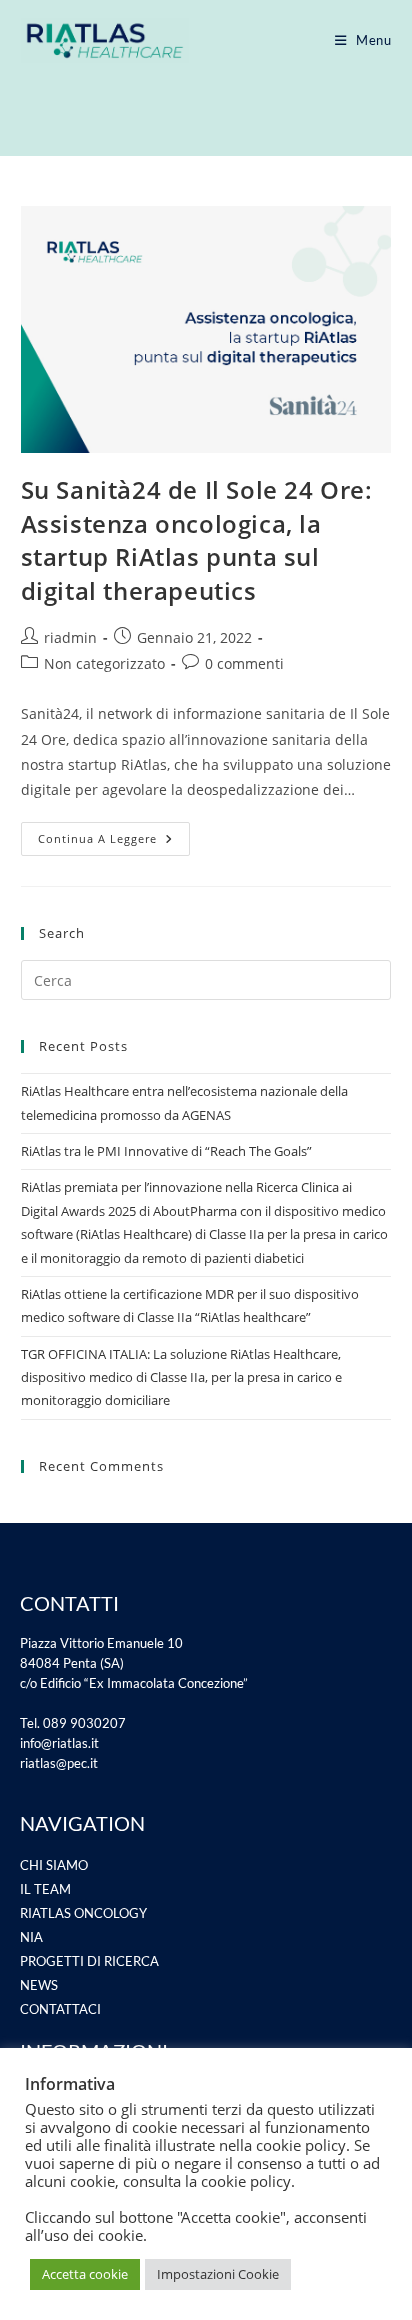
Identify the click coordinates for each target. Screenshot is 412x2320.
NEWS (39, 1985)
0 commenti (244, 663)
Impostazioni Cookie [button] (218, 2274)
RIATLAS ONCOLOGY (83, 1913)
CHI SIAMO (54, 1865)
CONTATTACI (60, 2009)
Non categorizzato (104, 663)
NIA (31, 1937)
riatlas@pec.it (59, 1763)
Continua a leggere (114, 834)
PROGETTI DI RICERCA (89, 1961)
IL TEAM (45, 1889)
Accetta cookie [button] (85, 2274)
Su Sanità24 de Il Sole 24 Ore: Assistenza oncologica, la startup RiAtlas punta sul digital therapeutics (197, 540)
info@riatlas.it (59, 1743)
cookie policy (246, 2181)
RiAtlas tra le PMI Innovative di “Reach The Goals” (166, 1151)
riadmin (70, 637)
